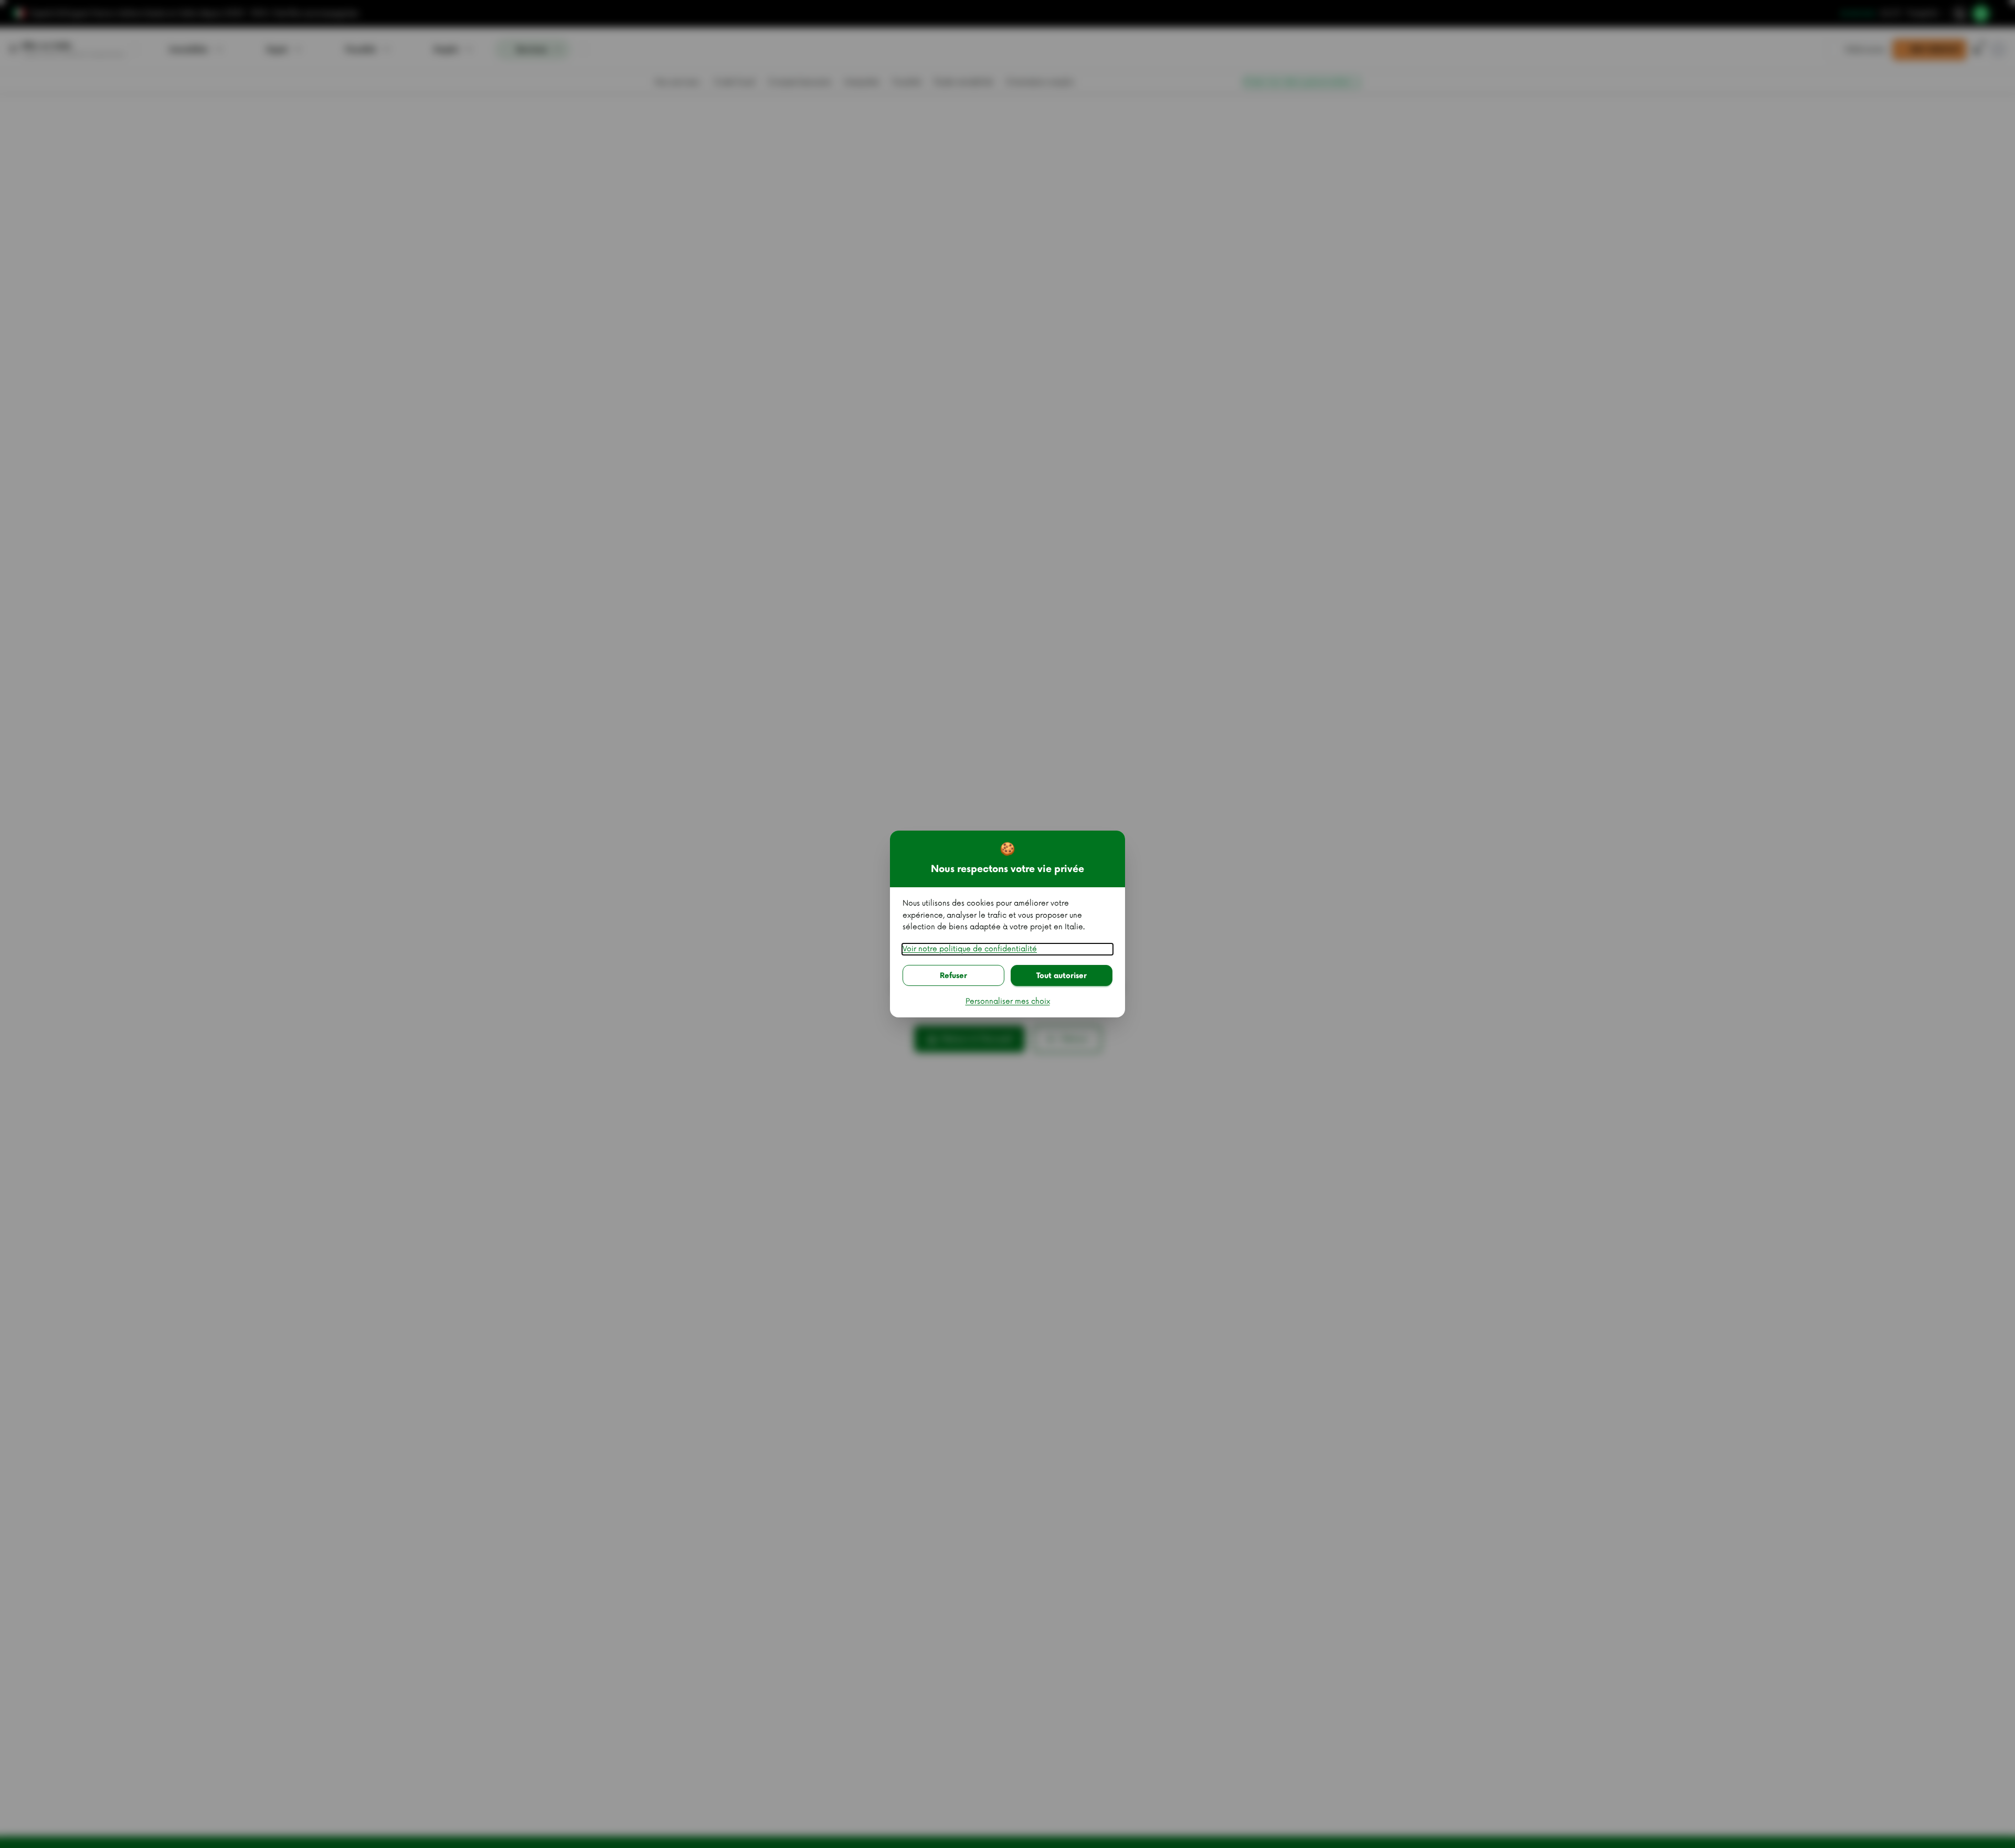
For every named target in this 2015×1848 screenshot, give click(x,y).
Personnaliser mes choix (1008, 1001)
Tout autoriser (1062, 976)
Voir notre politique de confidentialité (970, 949)
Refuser (953, 976)
